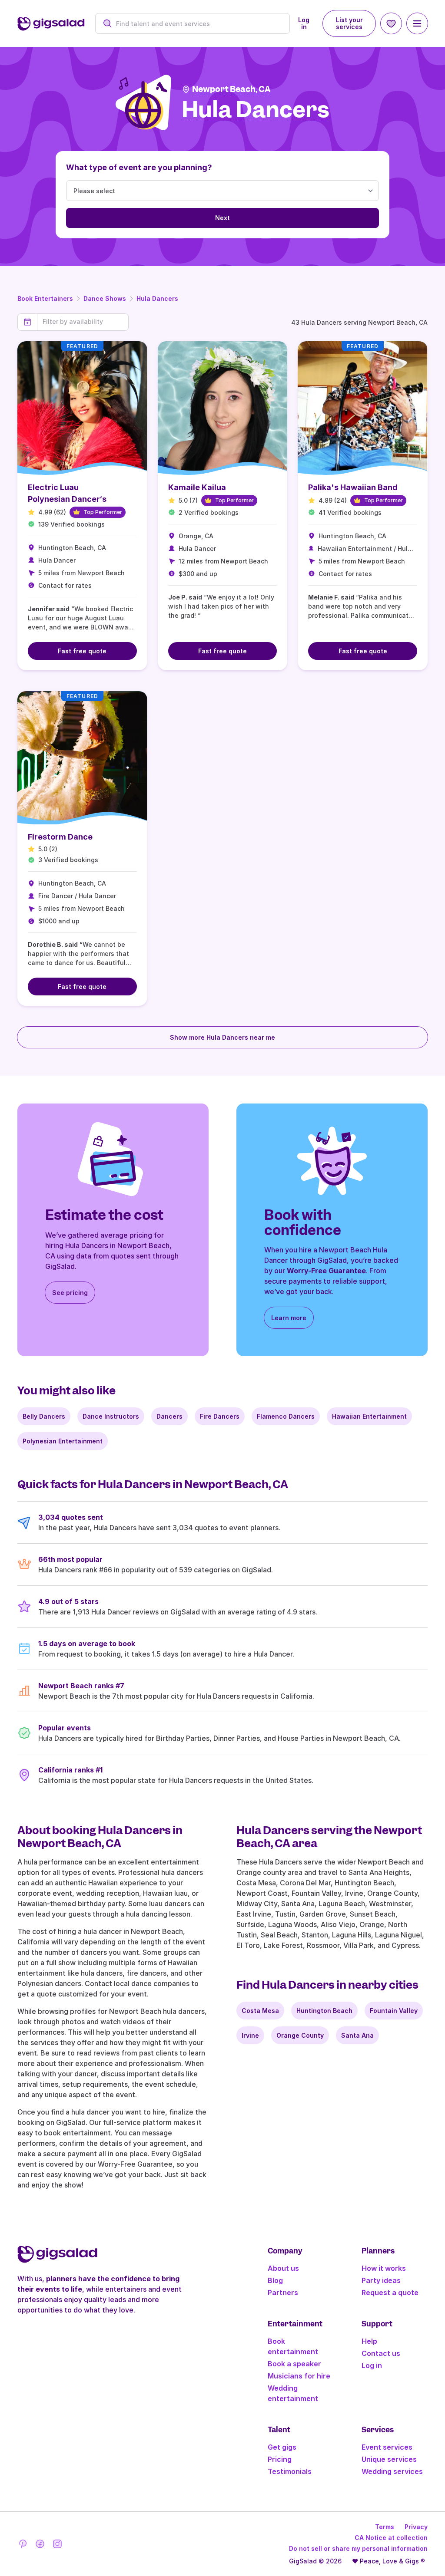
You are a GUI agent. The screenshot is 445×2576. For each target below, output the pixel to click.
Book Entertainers (45, 298)
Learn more (289, 1318)
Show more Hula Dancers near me (222, 1037)
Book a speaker (294, 2364)
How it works (384, 2268)
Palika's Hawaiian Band (353, 487)
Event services (387, 2447)
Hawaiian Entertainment (369, 1416)
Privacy (416, 2527)
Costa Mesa (260, 2011)
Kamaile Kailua (197, 487)
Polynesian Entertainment (63, 1441)
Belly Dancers (44, 1416)
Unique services (389, 2459)
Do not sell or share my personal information (358, 2548)
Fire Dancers (220, 1416)
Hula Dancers (157, 298)
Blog (275, 2280)
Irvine (250, 2035)
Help (369, 2341)
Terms (385, 2527)
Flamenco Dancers (286, 1416)
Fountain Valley (394, 2011)
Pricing (280, 2459)
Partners (283, 2293)
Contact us (381, 2353)
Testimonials (290, 2471)
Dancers (169, 1416)
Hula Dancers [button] (256, 110)
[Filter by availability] (83, 322)
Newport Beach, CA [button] (231, 89)
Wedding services (392, 2471)
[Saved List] (391, 23)
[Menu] (417, 23)
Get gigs (282, 2447)
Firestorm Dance (60, 837)
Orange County (300, 2035)
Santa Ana (357, 2035)
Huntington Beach (324, 2011)
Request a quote (390, 2293)
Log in (304, 23)
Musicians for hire (299, 2376)
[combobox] (198, 24)
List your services (349, 23)
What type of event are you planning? (139, 167)
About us (283, 2268)
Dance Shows (105, 298)
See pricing (70, 1293)
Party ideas (381, 2280)
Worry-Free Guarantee (326, 1271)
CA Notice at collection (391, 2538)
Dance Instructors (111, 1416)
